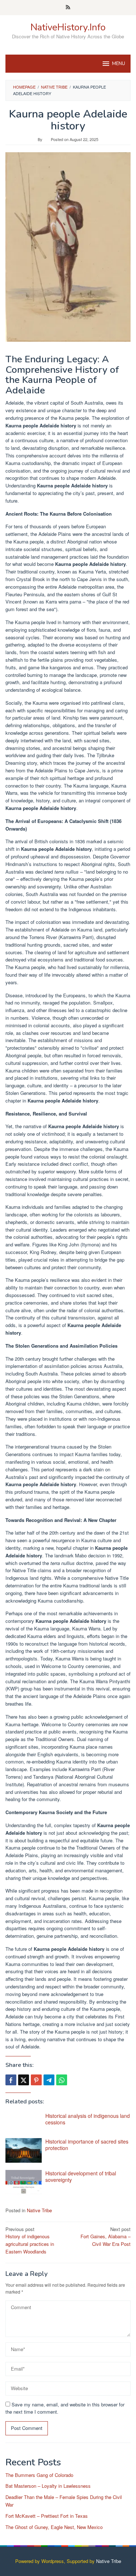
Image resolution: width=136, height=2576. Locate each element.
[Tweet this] (24, 2080)
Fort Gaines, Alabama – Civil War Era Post (106, 2237)
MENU (119, 64)
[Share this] (11, 2080)
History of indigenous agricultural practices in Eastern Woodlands (30, 2240)
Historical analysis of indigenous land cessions (88, 2119)
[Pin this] (36, 2080)
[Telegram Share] (49, 2080)
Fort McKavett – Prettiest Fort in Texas (47, 2516)
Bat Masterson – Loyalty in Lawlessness (48, 2486)
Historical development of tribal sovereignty (81, 2176)
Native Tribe (39, 2210)
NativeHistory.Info (68, 27)
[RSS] (68, 8)
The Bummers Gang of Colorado (39, 2475)
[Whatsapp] (62, 2080)
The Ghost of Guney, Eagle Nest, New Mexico (54, 2527)
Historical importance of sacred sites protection (87, 2145)
